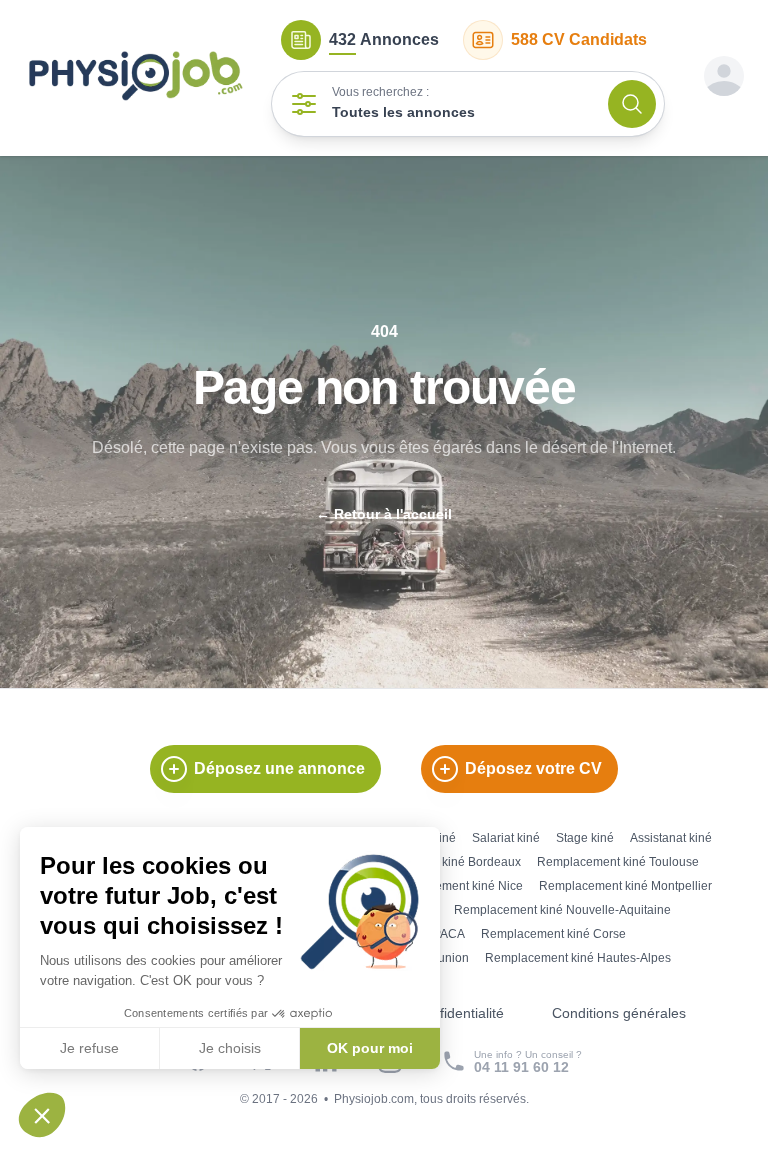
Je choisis (230, 1048)
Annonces (384, 39)
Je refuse (89, 1048)
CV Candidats (579, 39)
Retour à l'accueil (384, 514)
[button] (42, 1115)
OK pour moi (370, 1048)
